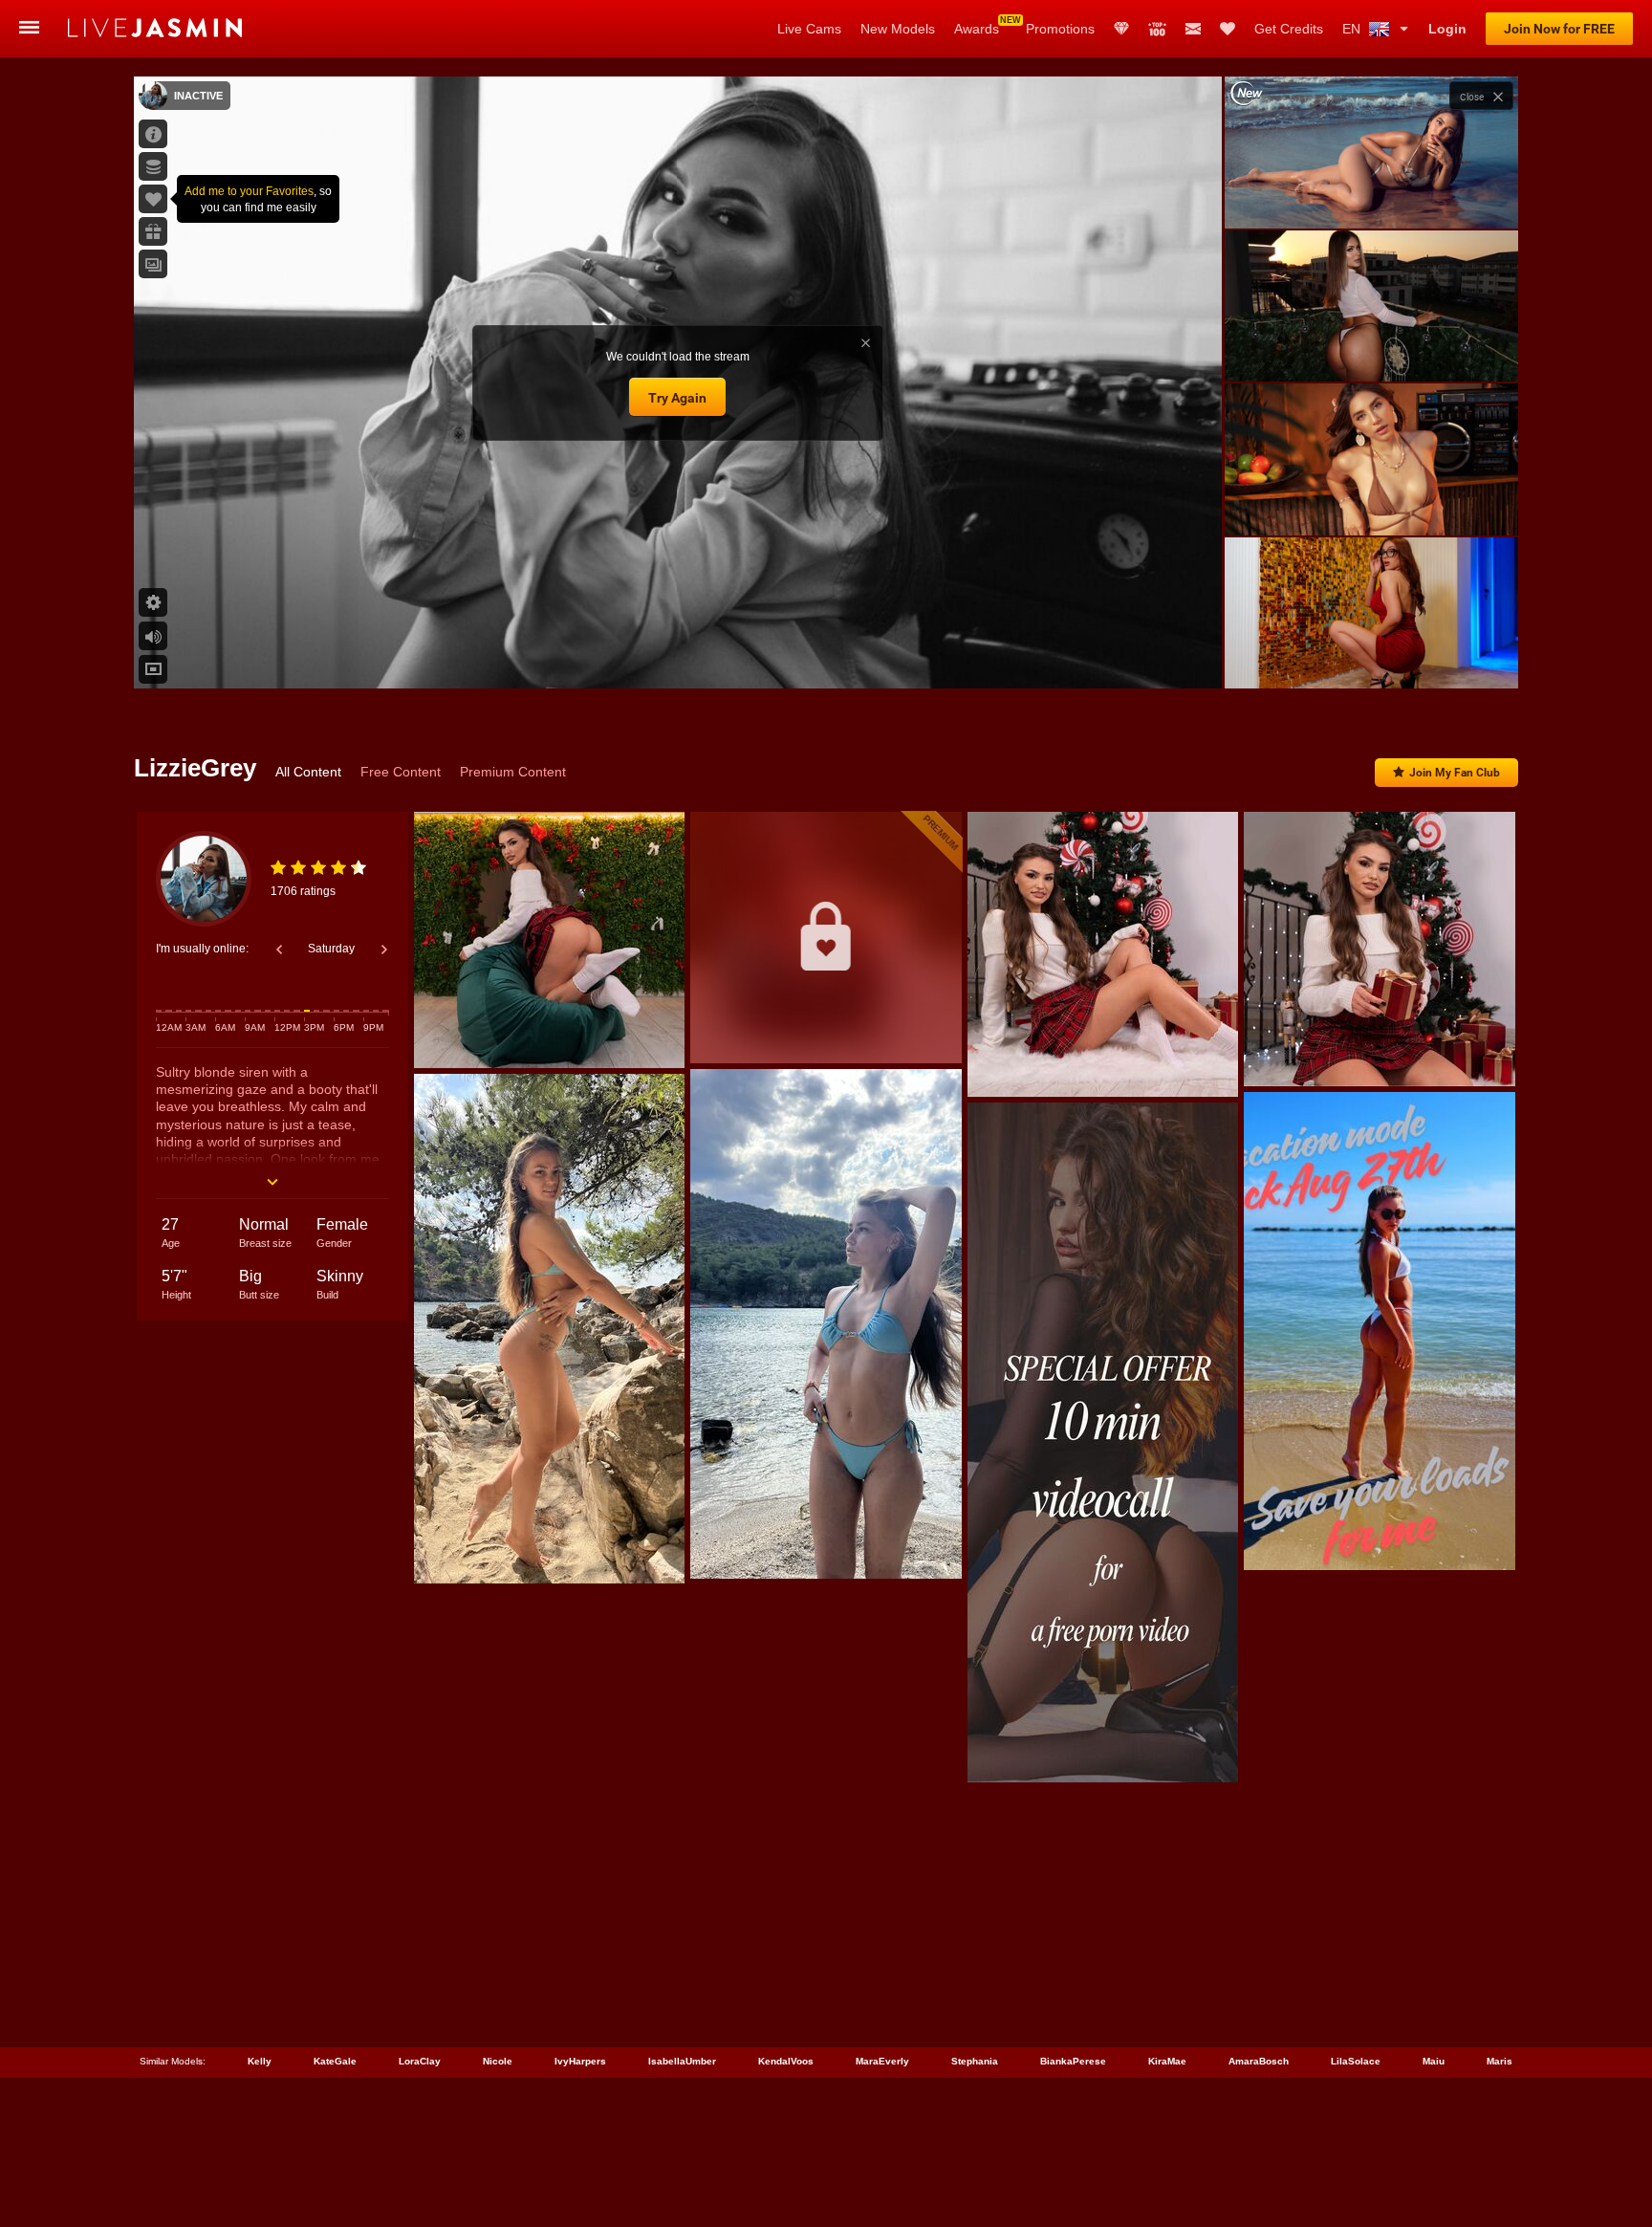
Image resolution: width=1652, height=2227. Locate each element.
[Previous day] (279, 950)
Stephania (975, 2061)
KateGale (335, 2061)
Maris (1500, 2061)
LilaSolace (1356, 2061)
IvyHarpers (580, 2061)
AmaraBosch (1259, 2061)
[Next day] (384, 950)
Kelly (260, 2061)
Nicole (498, 2061)
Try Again (677, 398)
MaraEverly (882, 2061)
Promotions (1060, 29)
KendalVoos (786, 2061)
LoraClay (420, 2061)
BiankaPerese (1073, 2061)
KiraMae (1167, 2061)
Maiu (1434, 2061)
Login (1447, 29)
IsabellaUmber (682, 2061)
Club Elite (1121, 29)
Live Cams (809, 29)
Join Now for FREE (1559, 29)
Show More (1371, 656)
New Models (898, 29)
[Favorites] (1228, 29)
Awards (977, 29)
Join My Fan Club (1455, 773)
